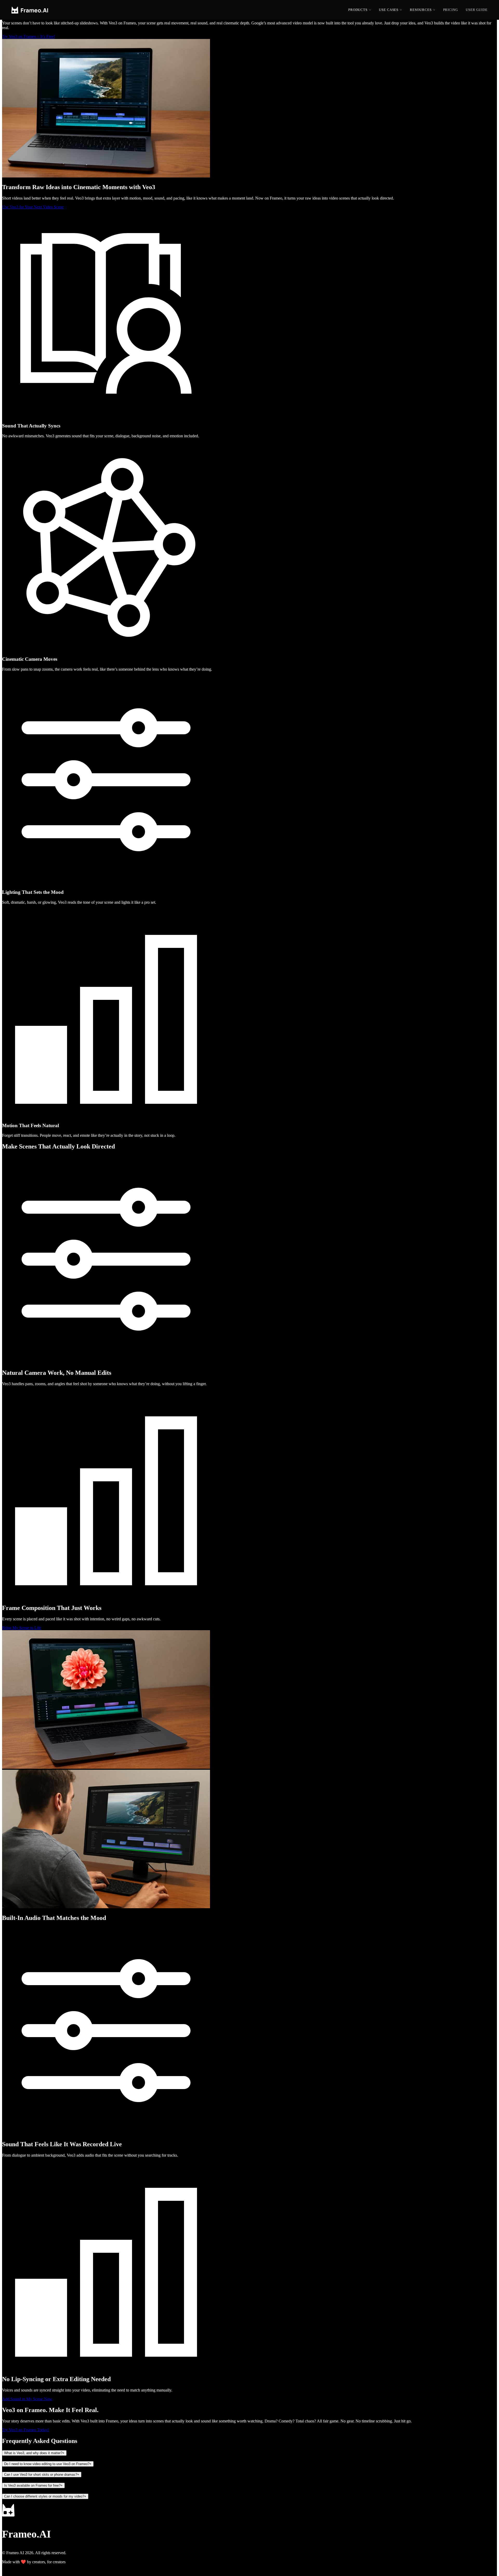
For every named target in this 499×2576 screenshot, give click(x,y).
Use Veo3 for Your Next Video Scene (33, 207)
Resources (421, 10)
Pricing (451, 10)
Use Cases (389, 10)
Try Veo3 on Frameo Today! (25, 2430)
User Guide (477, 10)
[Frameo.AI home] (30, 10)
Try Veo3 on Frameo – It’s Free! (28, 37)
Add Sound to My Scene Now (27, 2399)
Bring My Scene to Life (22, 1628)
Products (358, 10)
